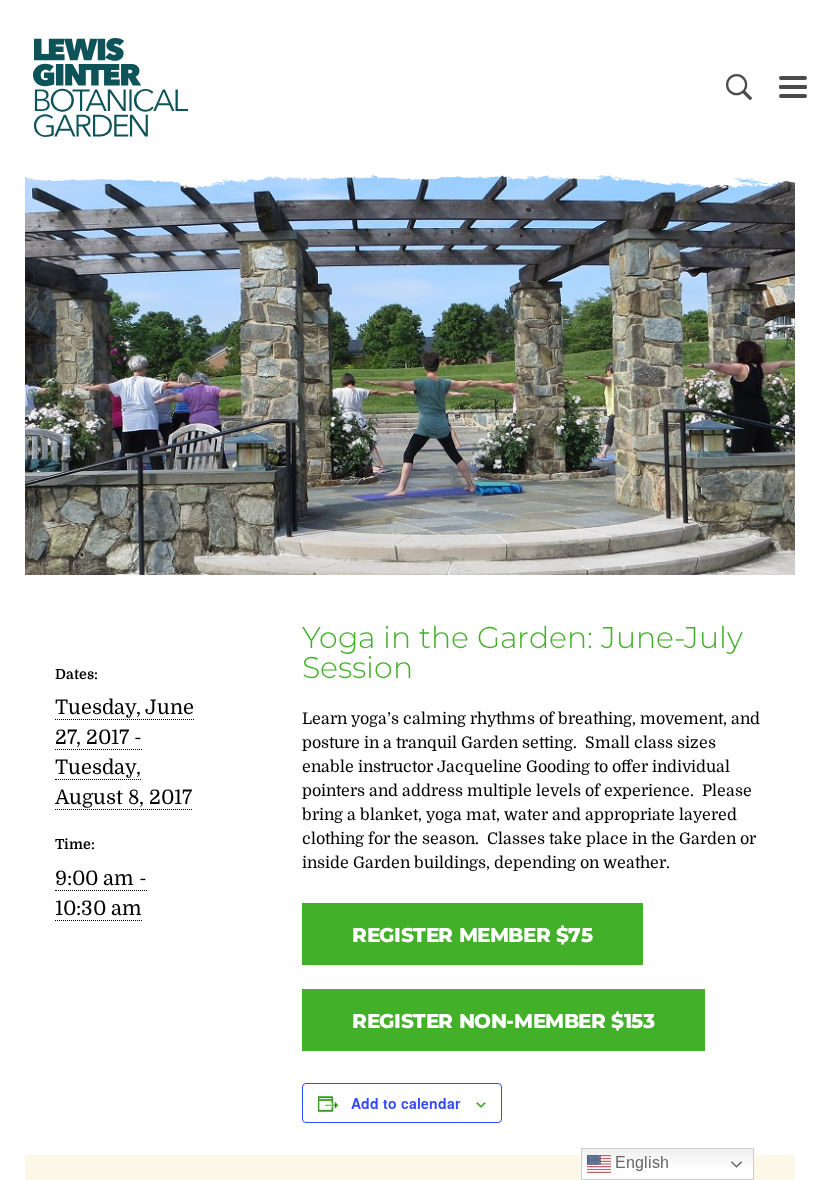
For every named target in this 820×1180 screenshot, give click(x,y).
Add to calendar (405, 1103)
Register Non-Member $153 (503, 1021)
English (640, 1162)
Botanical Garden (107, 87)
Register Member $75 (472, 935)
